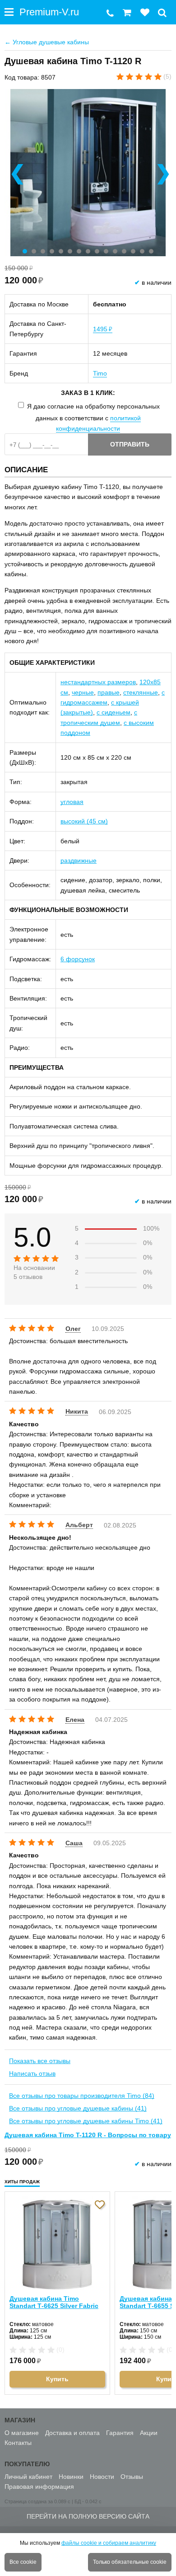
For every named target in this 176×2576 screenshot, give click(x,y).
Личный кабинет (28, 2477)
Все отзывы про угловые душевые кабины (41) (78, 2108)
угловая (72, 802)
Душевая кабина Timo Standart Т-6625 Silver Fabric (54, 2302)
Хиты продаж (22, 2182)
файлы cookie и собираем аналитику (109, 2543)
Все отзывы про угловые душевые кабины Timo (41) (86, 2121)
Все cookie (23, 2562)
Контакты (18, 2443)
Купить (57, 2379)
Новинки (71, 2477)
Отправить (130, 444)
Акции (149, 2433)
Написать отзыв (32, 2073)
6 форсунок (78, 959)
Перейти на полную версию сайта (88, 2516)
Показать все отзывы (40, 2061)
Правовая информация (39, 2487)
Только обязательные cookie (130, 2562)
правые (109, 692)
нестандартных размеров (98, 682)
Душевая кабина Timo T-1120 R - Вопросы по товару (88, 2135)
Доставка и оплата (72, 2433)
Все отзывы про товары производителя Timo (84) (82, 2096)
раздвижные (79, 860)
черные (83, 692)
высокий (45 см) (84, 821)
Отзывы (132, 2477)
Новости (102, 2477)
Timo (100, 373)
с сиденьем (113, 712)
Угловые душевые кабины (47, 42)
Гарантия (120, 2433)
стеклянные (141, 692)
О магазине (22, 2433)
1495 (103, 329)
